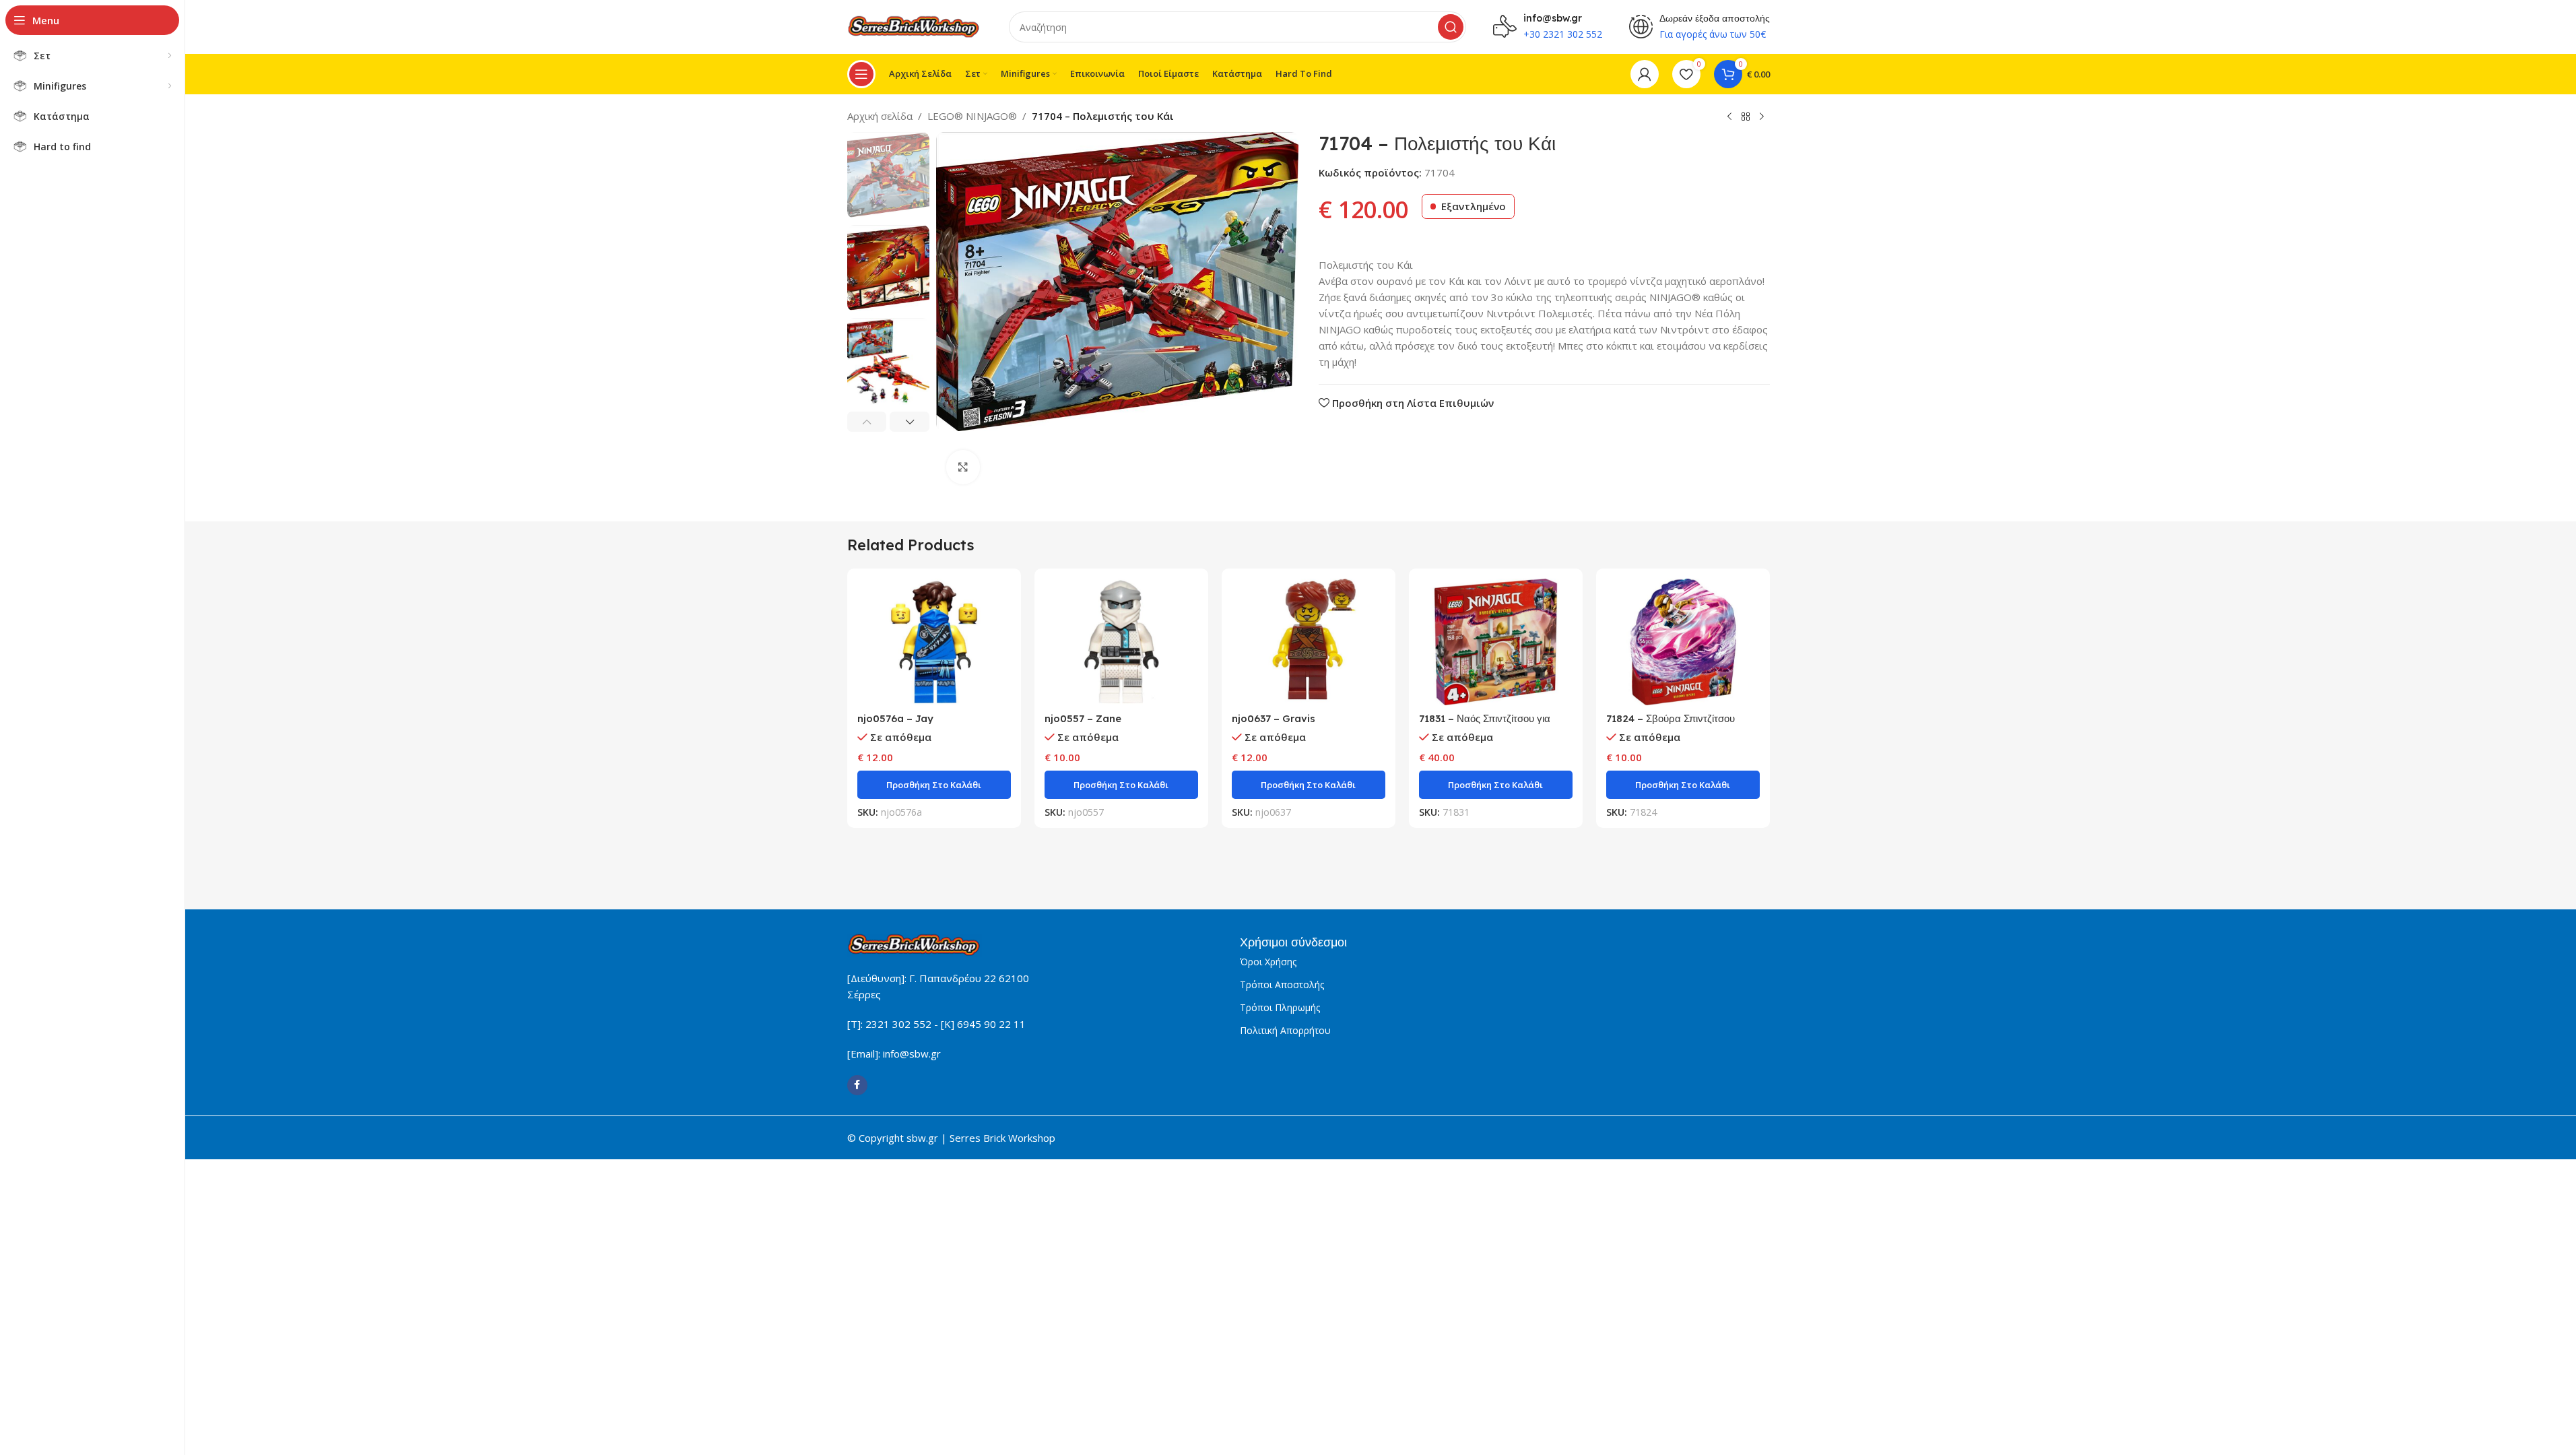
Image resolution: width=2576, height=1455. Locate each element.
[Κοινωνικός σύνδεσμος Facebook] (857, 1085)
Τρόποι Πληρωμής (1280, 1007)
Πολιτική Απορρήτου (1285, 1030)
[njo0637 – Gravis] (1309, 642)
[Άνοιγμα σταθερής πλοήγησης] (861, 74)
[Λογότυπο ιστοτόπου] (915, 26)
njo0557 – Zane (1083, 718)
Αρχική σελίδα (880, 116)
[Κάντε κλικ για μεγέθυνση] (963, 467)
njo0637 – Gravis (1274, 718)
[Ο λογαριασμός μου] (1645, 74)
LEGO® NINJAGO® (972, 116)
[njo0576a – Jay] (934, 642)
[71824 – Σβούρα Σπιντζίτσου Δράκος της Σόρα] (1683, 642)
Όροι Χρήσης (1268, 962)
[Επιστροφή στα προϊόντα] (1746, 117)
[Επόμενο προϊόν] (1762, 117)
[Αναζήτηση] (1451, 27)
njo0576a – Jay (895, 718)
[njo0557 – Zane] (1121, 642)
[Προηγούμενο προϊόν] (1729, 117)
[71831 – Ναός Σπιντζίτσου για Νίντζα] (1496, 642)
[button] (867, 422)
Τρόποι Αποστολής (1282, 984)
